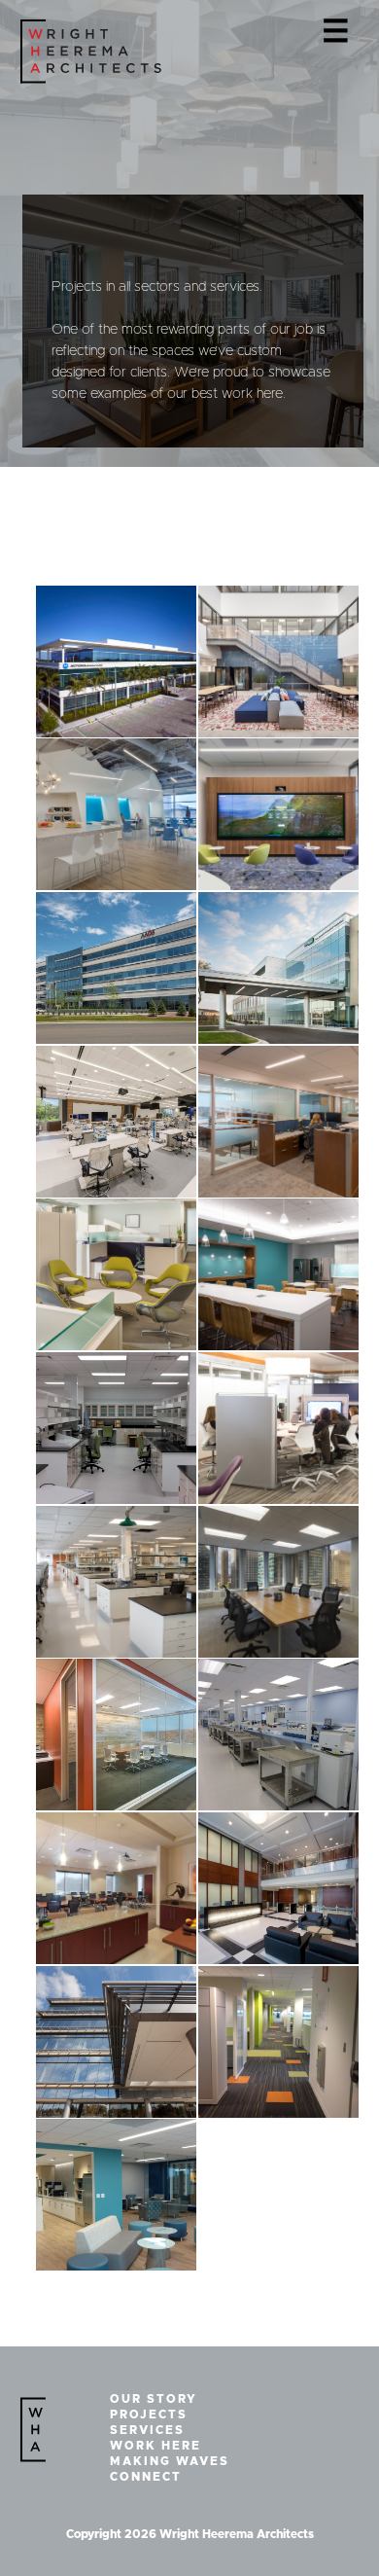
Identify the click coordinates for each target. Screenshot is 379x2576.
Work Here (155, 2446)
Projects (149, 2415)
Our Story (154, 2399)
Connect (146, 2477)
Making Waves (170, 2461)
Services (147, 2430)
